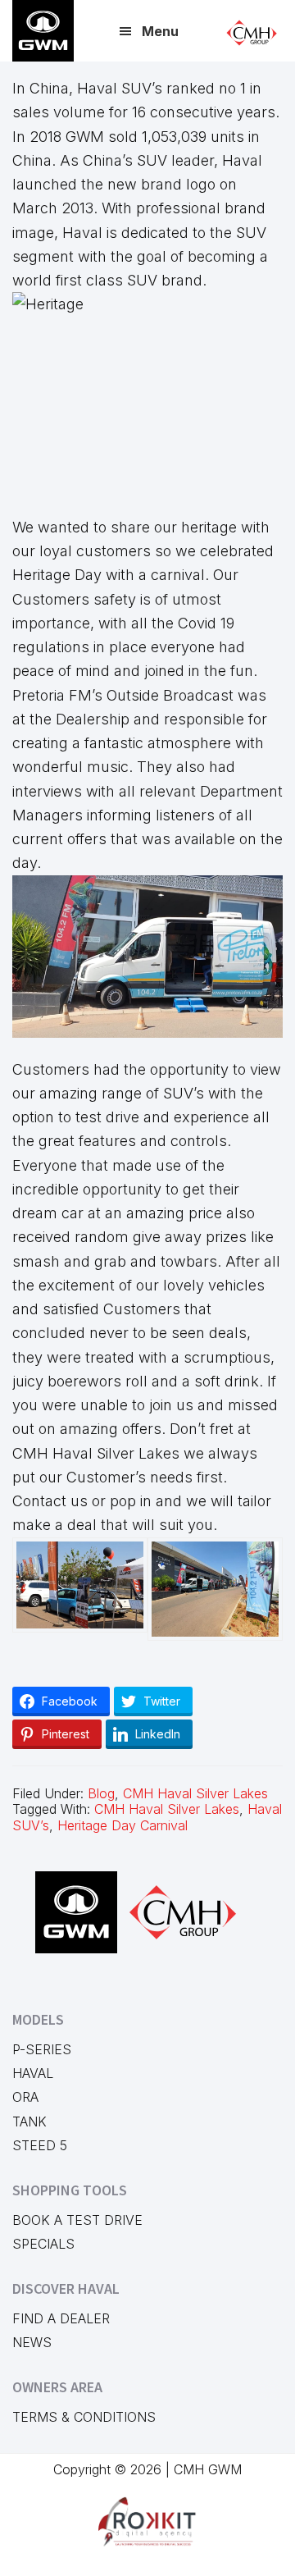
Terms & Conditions (84, 2417)
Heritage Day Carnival (123, 1825)
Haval (33, 2073)
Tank (29, 2122)
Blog (101, 1793)
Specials (43, 2244)
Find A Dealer (61, 2318)
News (32, 2342)
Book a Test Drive (77, 2220)
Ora (25, 2097)
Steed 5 (40, 2145)
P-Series (42, 2049)
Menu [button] (160, 31)
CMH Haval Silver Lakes (195, 1793)
